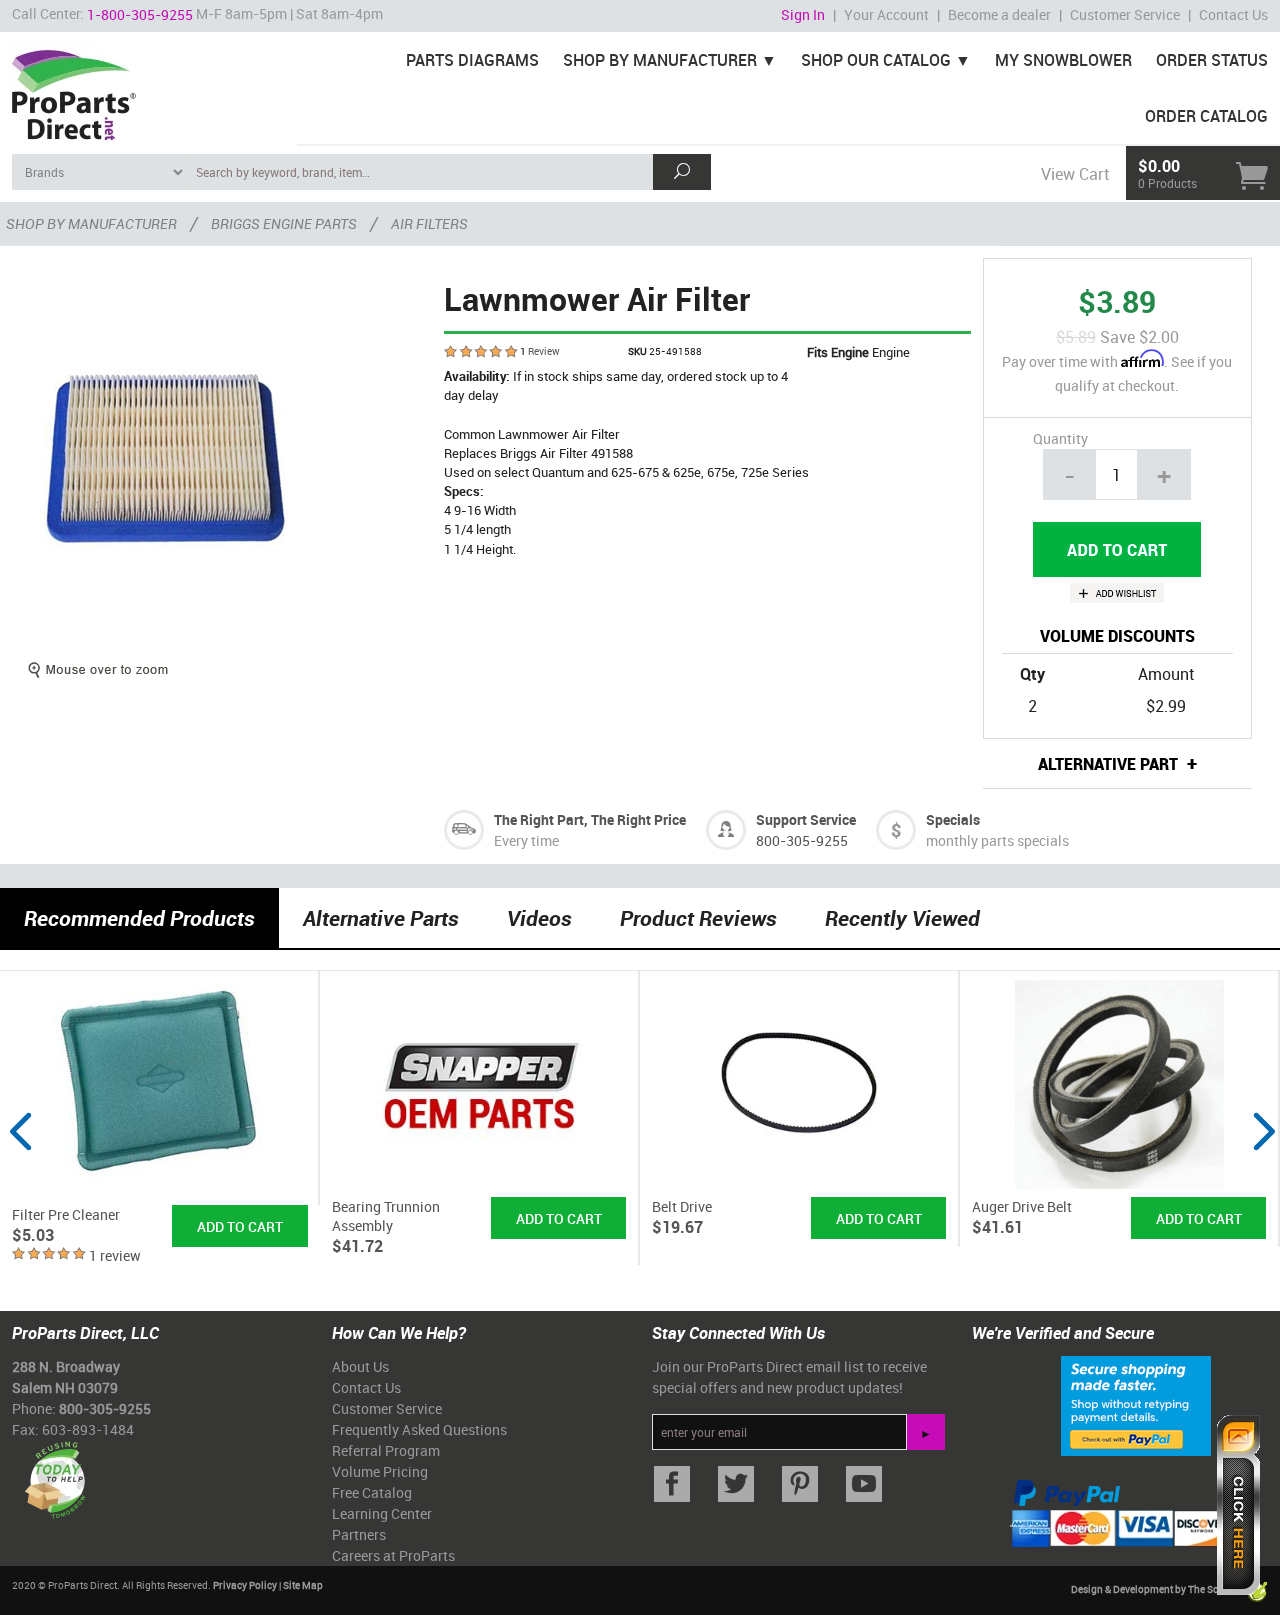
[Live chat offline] (1238, 1505)
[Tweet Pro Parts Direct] (736, 1484)
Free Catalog (372, 1492)
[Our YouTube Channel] (864, 1484)
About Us (360, 1366)
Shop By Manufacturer (660, 60)
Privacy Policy (245, 1585)
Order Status (1212, 60)
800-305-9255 (802, 840)
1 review (115, 1255)
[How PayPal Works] (1136, 1405)
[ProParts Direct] (148, 88)
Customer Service (1125, 14)
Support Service (806, 819)
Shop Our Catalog (876, 60)
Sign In (803, 14)
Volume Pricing (380, 1471)
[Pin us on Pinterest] (800, 1484)
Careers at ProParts (393, 1555)
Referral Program (386, 1450)
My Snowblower (1063, 60)
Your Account (886, 14)
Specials (953, 819)
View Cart (1075, 174)
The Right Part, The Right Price (590, 819)
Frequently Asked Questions (419, 1429)
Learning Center (382, 1513)
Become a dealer (999, 14)
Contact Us (1233, 14)
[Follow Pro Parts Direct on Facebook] (672, 1484)
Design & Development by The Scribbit (1158, 1589)
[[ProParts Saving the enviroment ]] (54, 1472)
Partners (359, 1534)
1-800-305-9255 (140, 14)
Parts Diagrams (472, 60)
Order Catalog (1206, 116)
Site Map (303, 1585)
